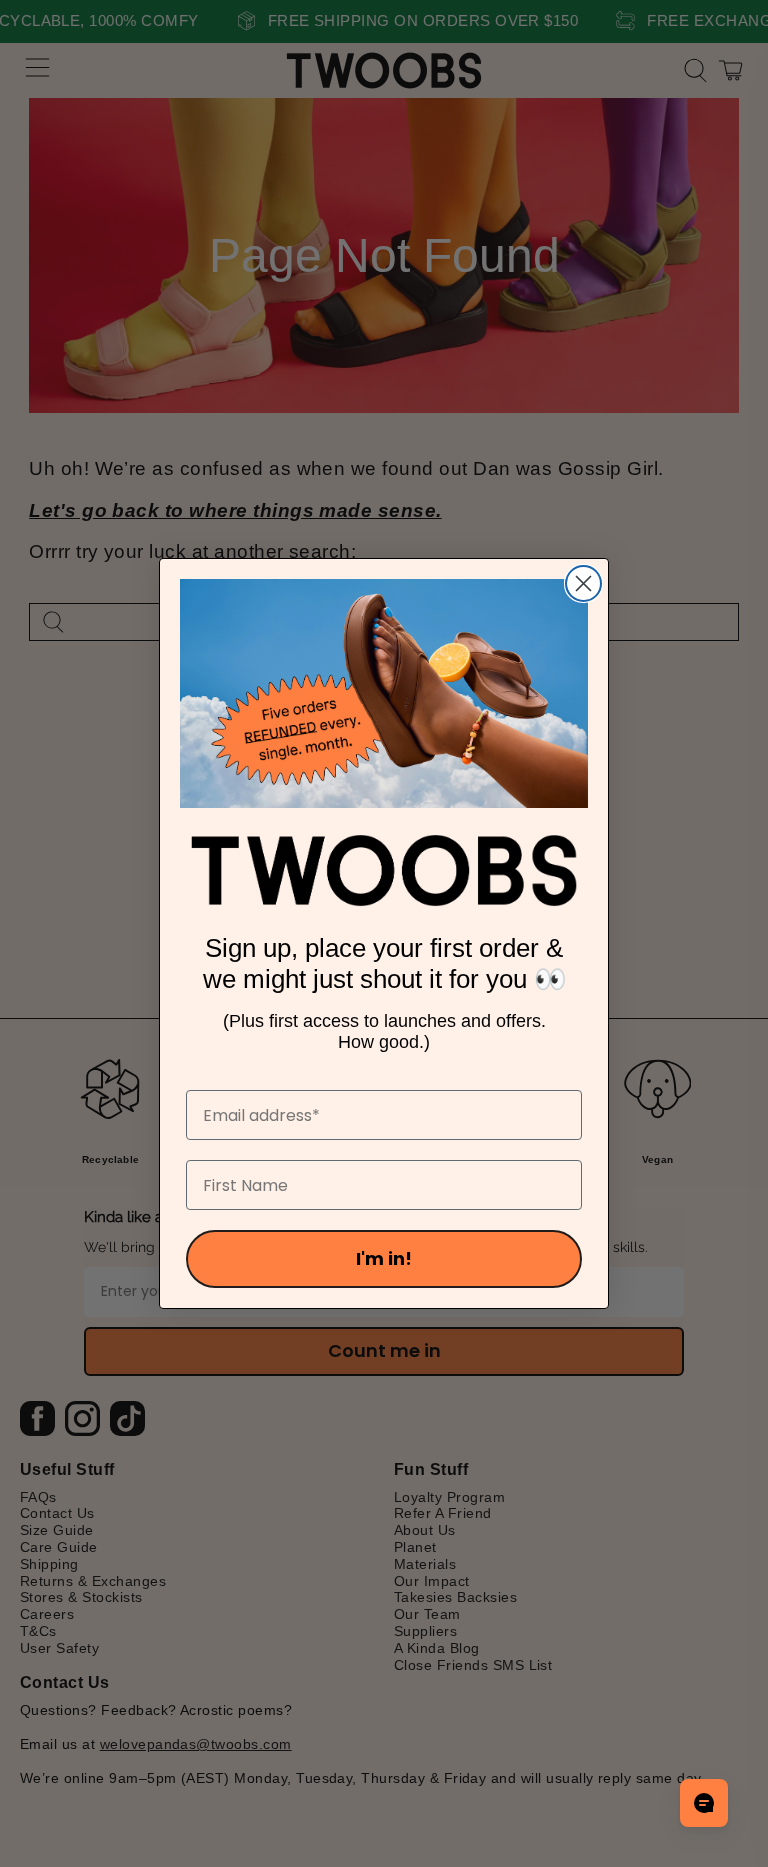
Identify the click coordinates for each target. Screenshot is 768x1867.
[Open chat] (704, 1803)
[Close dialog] (583, 583)
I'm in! (384, 1258)
